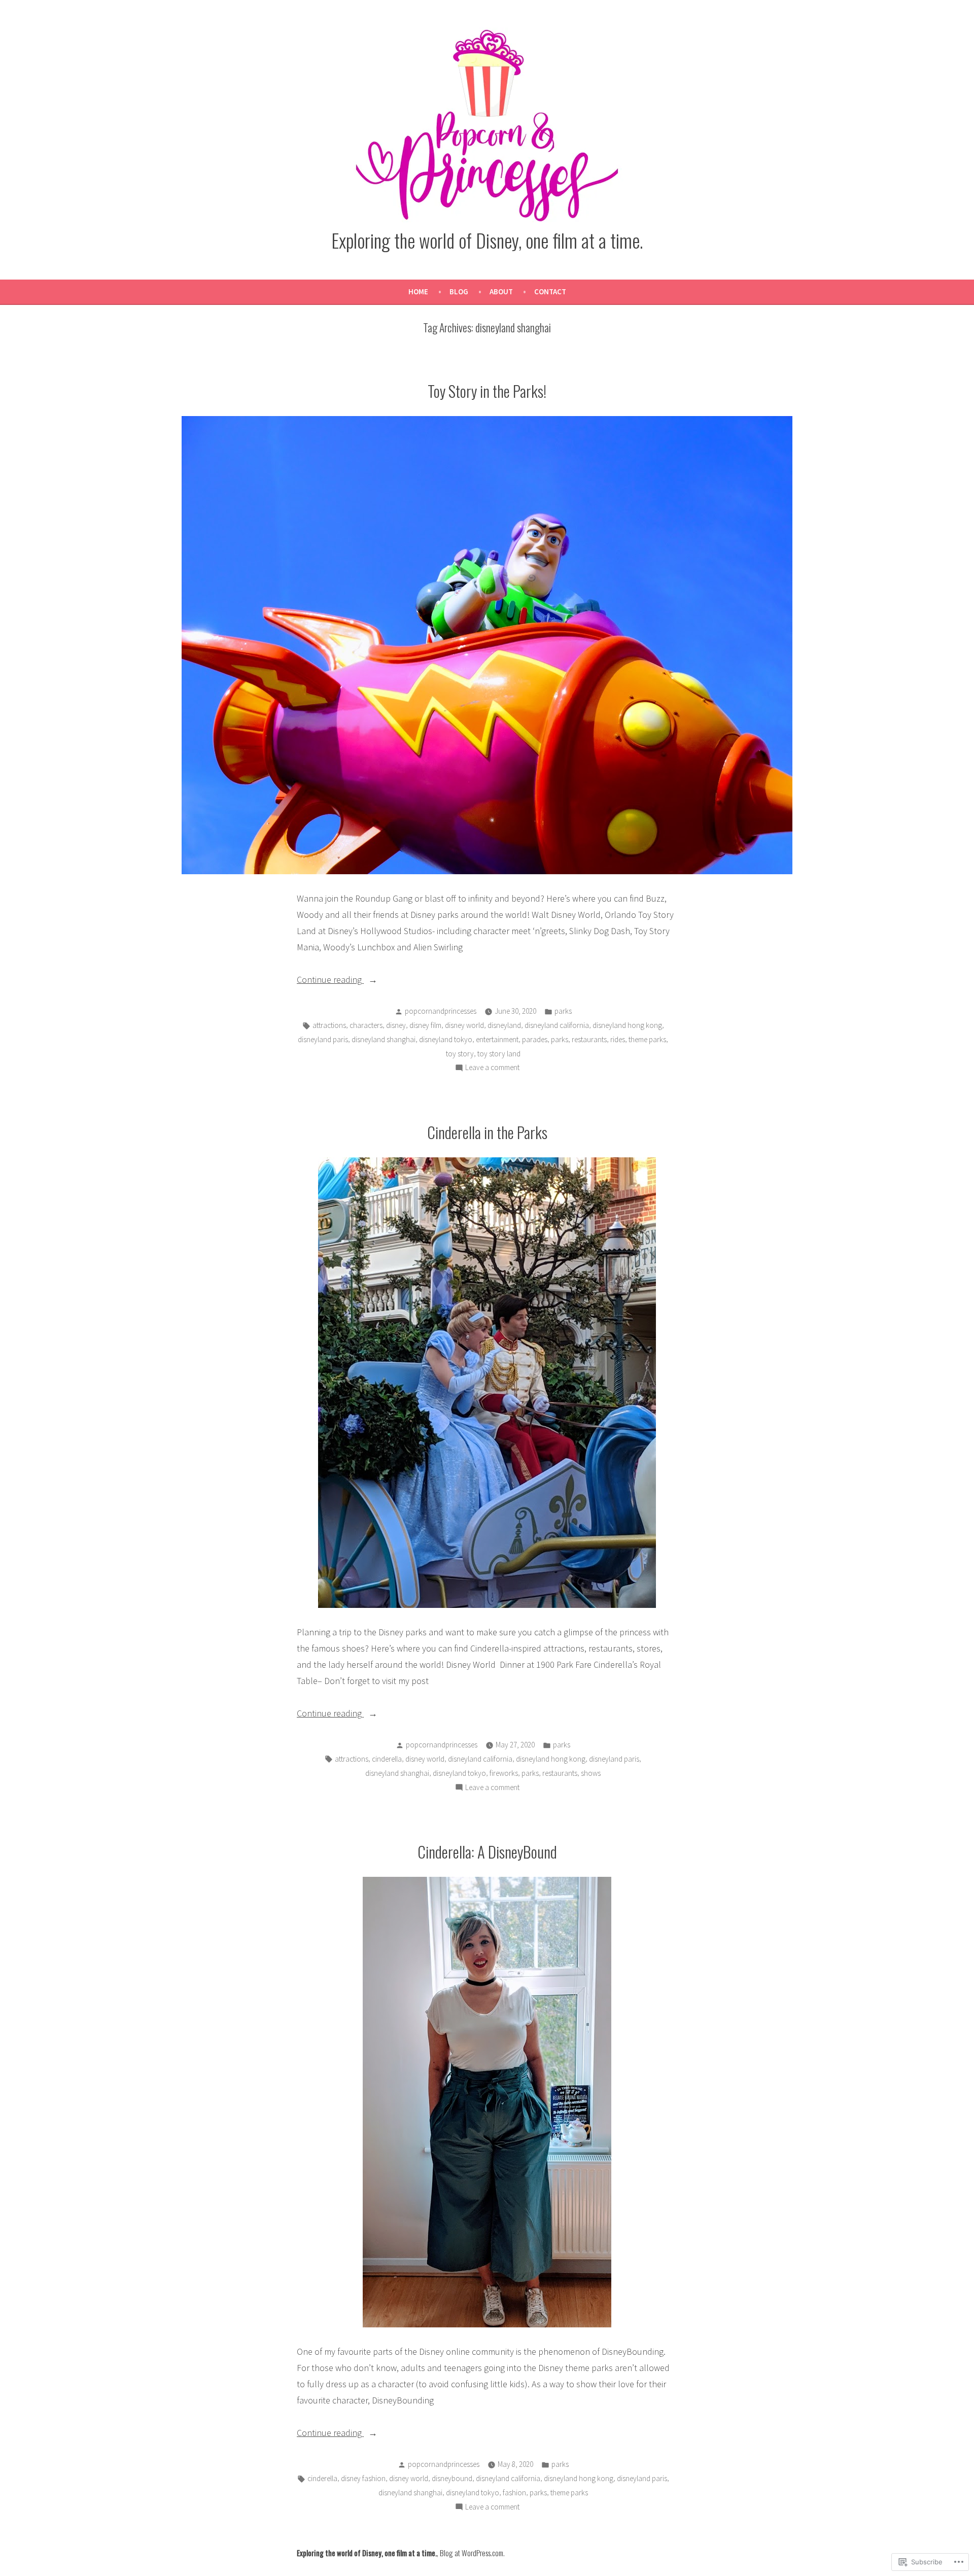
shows (591, 1773)
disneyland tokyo (446, 1039)
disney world (464, 1025)
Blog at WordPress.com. (472, 2553)
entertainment (497, 1039)
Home (418, 291)
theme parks (647, 1039)
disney (396, 1025)
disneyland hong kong (627, 1025)
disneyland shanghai (384, 1039)
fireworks (504, 1773)
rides (618, 1039)
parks (563, 1011)
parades (535, 1039)
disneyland (504, 1025)
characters (366, 1025)
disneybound (452, 2478)
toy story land (499, 1054)
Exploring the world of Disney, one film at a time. (487, 240)
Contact (550, 291)
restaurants (589, 1039)
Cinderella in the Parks (487, 1132)
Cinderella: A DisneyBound (487, 1851)
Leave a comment (492, 1068)
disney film (425, 1025)
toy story (460, 1054)
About (501, 291)
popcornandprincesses (441, 1011)
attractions (329, 1025)
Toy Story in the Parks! (487, 391)
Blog (459, 291)
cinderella (387, 1759)
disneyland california (557, 1025)
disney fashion (363, 2478)
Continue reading (330, 981)
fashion (514, 2493)
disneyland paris (323, 1039)
